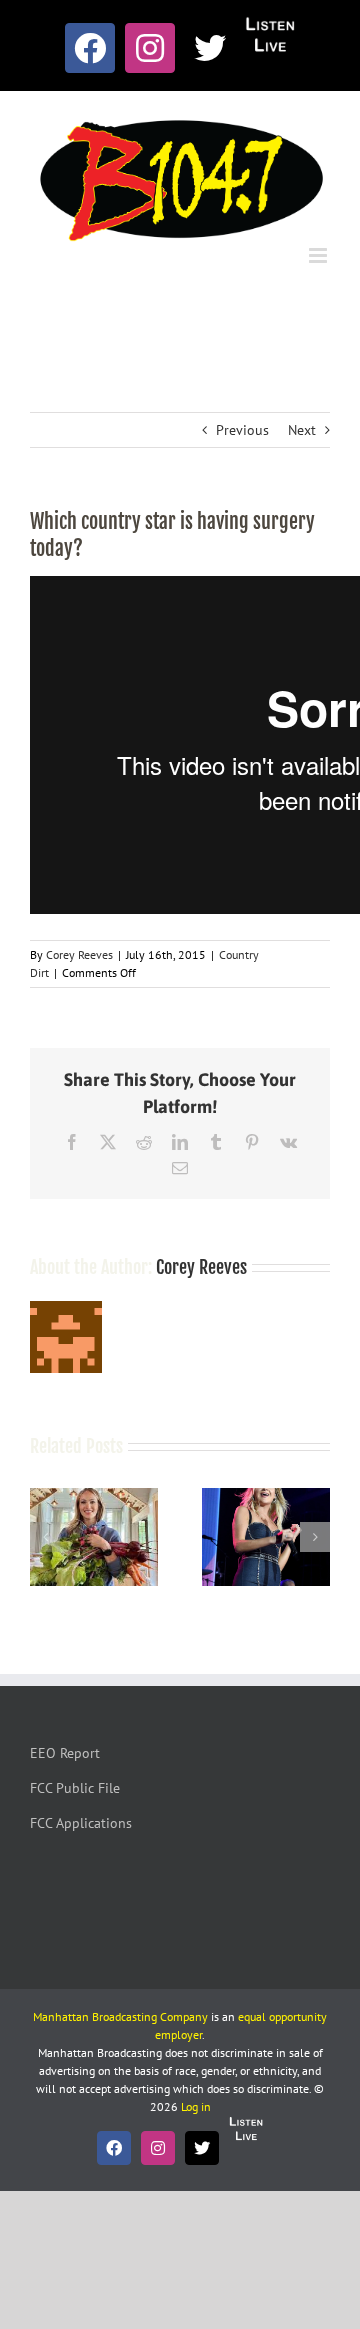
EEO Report (65, 1753)
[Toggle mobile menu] (319, 255)
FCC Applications (81, 1823)
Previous (242, 430)
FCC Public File (75, 1788)
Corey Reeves (79, 954)
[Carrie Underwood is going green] (94, 1497)
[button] (45, 1537)
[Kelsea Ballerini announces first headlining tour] (266, 1497)
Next (302, 430)
